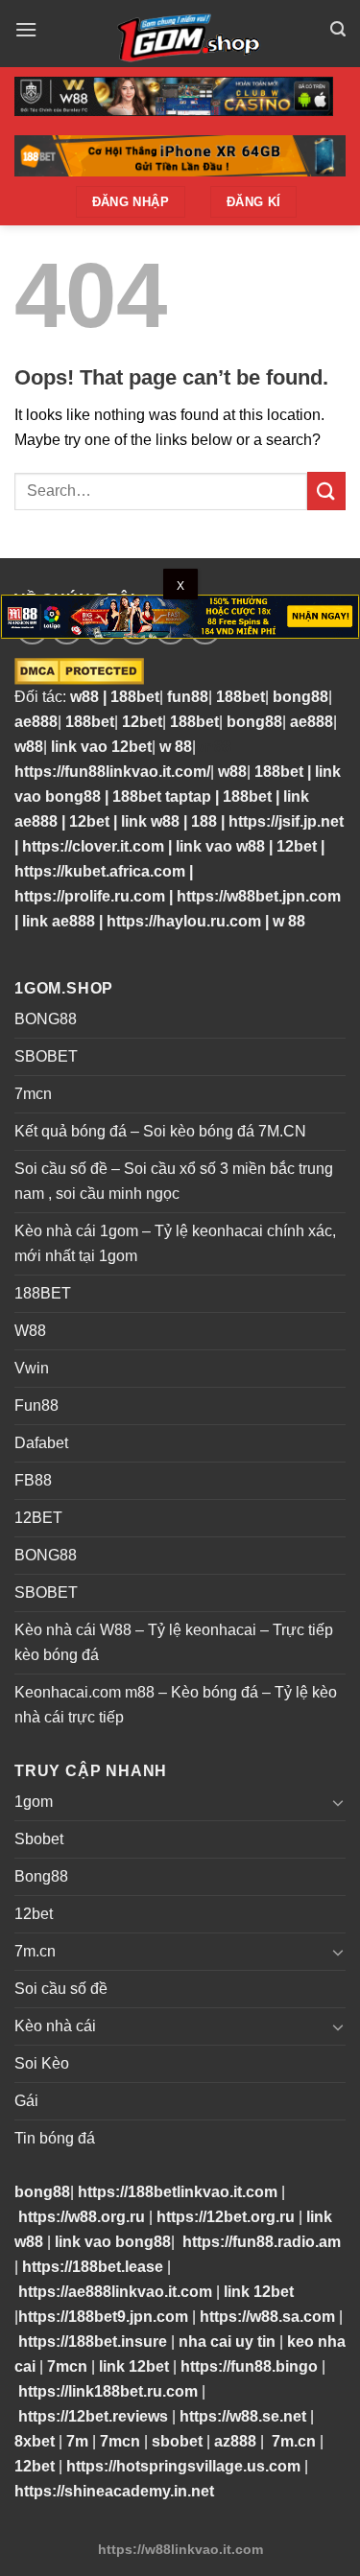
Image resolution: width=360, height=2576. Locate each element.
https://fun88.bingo (249, 2366)
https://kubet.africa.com (100, 871)
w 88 (176, 747)
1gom (34, 1802)
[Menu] (26, 29)
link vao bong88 (113, 2242)
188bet (135, 697)
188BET (43, 1293)
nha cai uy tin (227, 2342)
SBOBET (46, 1056)
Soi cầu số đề (61, 1989)
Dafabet (41, 1443)
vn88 (214, 747)
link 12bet (259, 2292)
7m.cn (35, 1951)
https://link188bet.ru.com (108, 2391)
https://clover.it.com (93, 846)
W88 (30, 1331)
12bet (142, 722)
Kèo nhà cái (55, 2026)
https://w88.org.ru (82, 2217)
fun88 (188, 697)
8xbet (35, 2441)
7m (77, 2441)
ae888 (36, 722)
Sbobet (39, 1839)
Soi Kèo (42, 2063)
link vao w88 (220, 846)
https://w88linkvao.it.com (180, 2549)
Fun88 (36, 1405)
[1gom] (184, 34)
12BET (38, 1518)
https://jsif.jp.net (286, 821)
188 (204, 821)
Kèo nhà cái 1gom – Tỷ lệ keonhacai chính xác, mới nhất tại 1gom (175, 1243)
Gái (26, 2101)
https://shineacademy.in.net (114, 2491)
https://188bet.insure (93, 2342)
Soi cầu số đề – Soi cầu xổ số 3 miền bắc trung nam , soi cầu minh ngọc (174, 1181)
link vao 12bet (101, 747)
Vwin (32, 1368)
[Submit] (326, 491)
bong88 (300, 697)
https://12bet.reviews (93, 2416)
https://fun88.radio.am (262, 2242)
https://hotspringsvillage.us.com (183, 2466)
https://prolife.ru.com (90, 896)
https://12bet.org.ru (226, 2217)
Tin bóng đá (55, 2138)
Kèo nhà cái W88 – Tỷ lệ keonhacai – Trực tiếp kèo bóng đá (174, 1642)
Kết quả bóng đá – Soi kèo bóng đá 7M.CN (160, 1131)
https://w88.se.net (243, 2416)
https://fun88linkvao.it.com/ (112, 772)
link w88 (150, 821)
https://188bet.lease (93, 2267)
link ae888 (59, 921)
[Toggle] (338, 1802)
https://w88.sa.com (267, 2317)
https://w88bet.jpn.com (259, 896)
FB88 (33, 1480)
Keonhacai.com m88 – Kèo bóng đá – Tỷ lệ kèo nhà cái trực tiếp (176, 1705)
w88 (83, 697)
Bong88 (41, 1876)
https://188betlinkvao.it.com (178, 2192)
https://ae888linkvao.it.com (115, 2292)
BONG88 (46, 1019)
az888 (235, 2441)
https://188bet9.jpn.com (103, 2317)
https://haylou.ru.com (184, 921)
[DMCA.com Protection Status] (79, 670)
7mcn (33, 1094)
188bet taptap (162, 796)
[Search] (338, 29)
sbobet (177, 2441)
